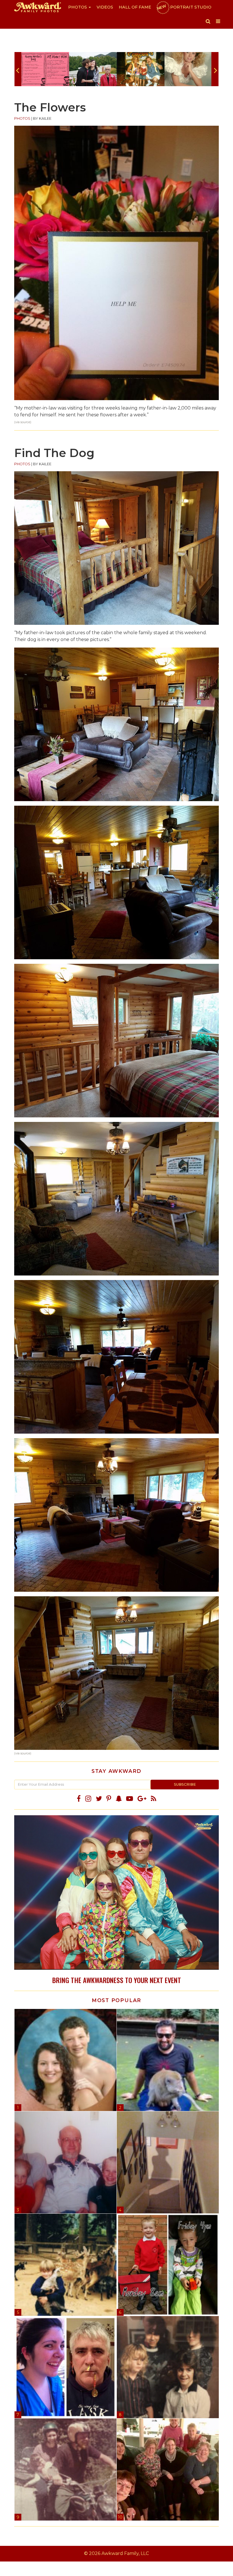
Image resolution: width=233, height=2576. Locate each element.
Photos (78, 7)
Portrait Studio (184, 7)
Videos (105, 7)
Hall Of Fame (135, 7)
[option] (45, 69)
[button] (208, 21)
